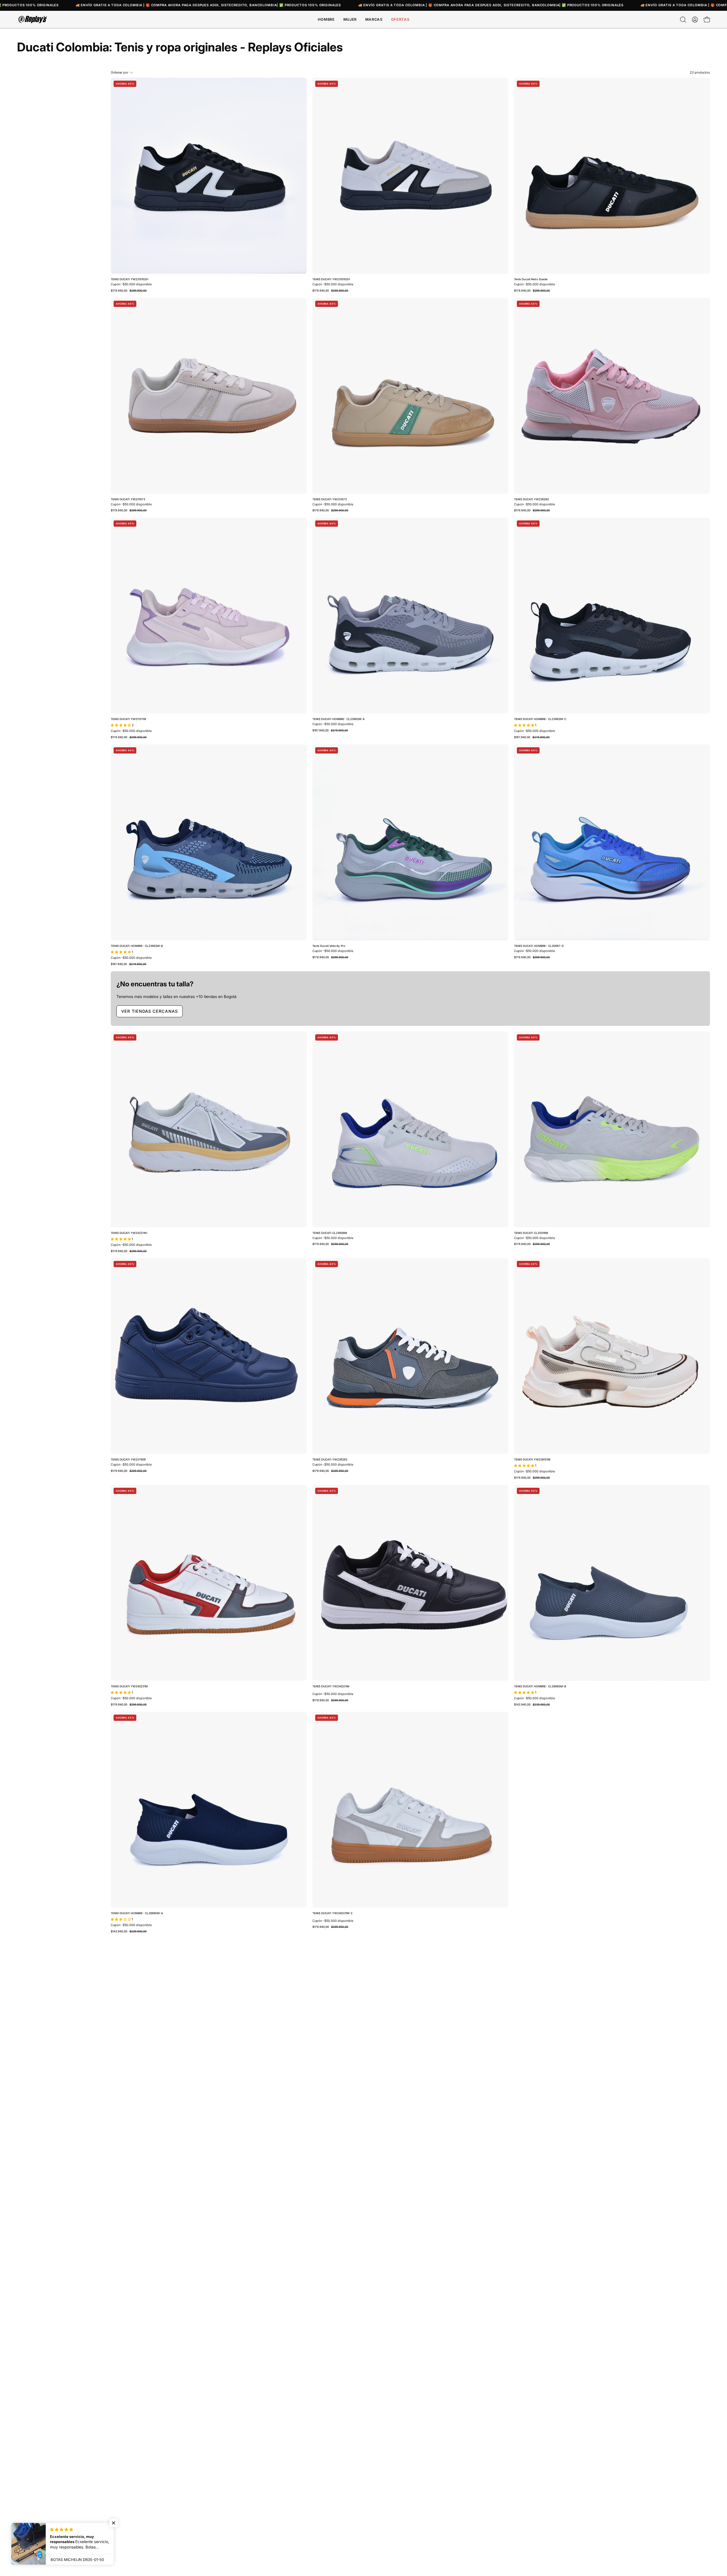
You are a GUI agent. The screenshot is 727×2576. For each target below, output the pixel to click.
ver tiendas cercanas (150, 1011)
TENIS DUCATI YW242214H (129, 1233)
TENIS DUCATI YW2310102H (129, 279)
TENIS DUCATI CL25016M (531, 1233)
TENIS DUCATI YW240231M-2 (332, 1913)
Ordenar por (120, 72)
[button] (374, 19)
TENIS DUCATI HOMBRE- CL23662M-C (540, 719)
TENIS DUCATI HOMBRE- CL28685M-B (540, 1686)
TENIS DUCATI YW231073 (128, 499)
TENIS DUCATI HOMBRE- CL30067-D (539, 946)
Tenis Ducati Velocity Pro (329, 946)
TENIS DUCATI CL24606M (330, 1233)
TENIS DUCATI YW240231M (129, 1686)
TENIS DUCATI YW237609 (128, 1460)
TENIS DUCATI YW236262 (531, 499)
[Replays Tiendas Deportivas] (33, 19)
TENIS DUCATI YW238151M (532, 1460)
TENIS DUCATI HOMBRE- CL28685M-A (137, 1913)
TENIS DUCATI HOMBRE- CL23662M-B (137, 946)
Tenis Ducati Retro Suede (531, 279)
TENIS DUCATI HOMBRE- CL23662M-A (339, 719)
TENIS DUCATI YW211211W (129, 719)
